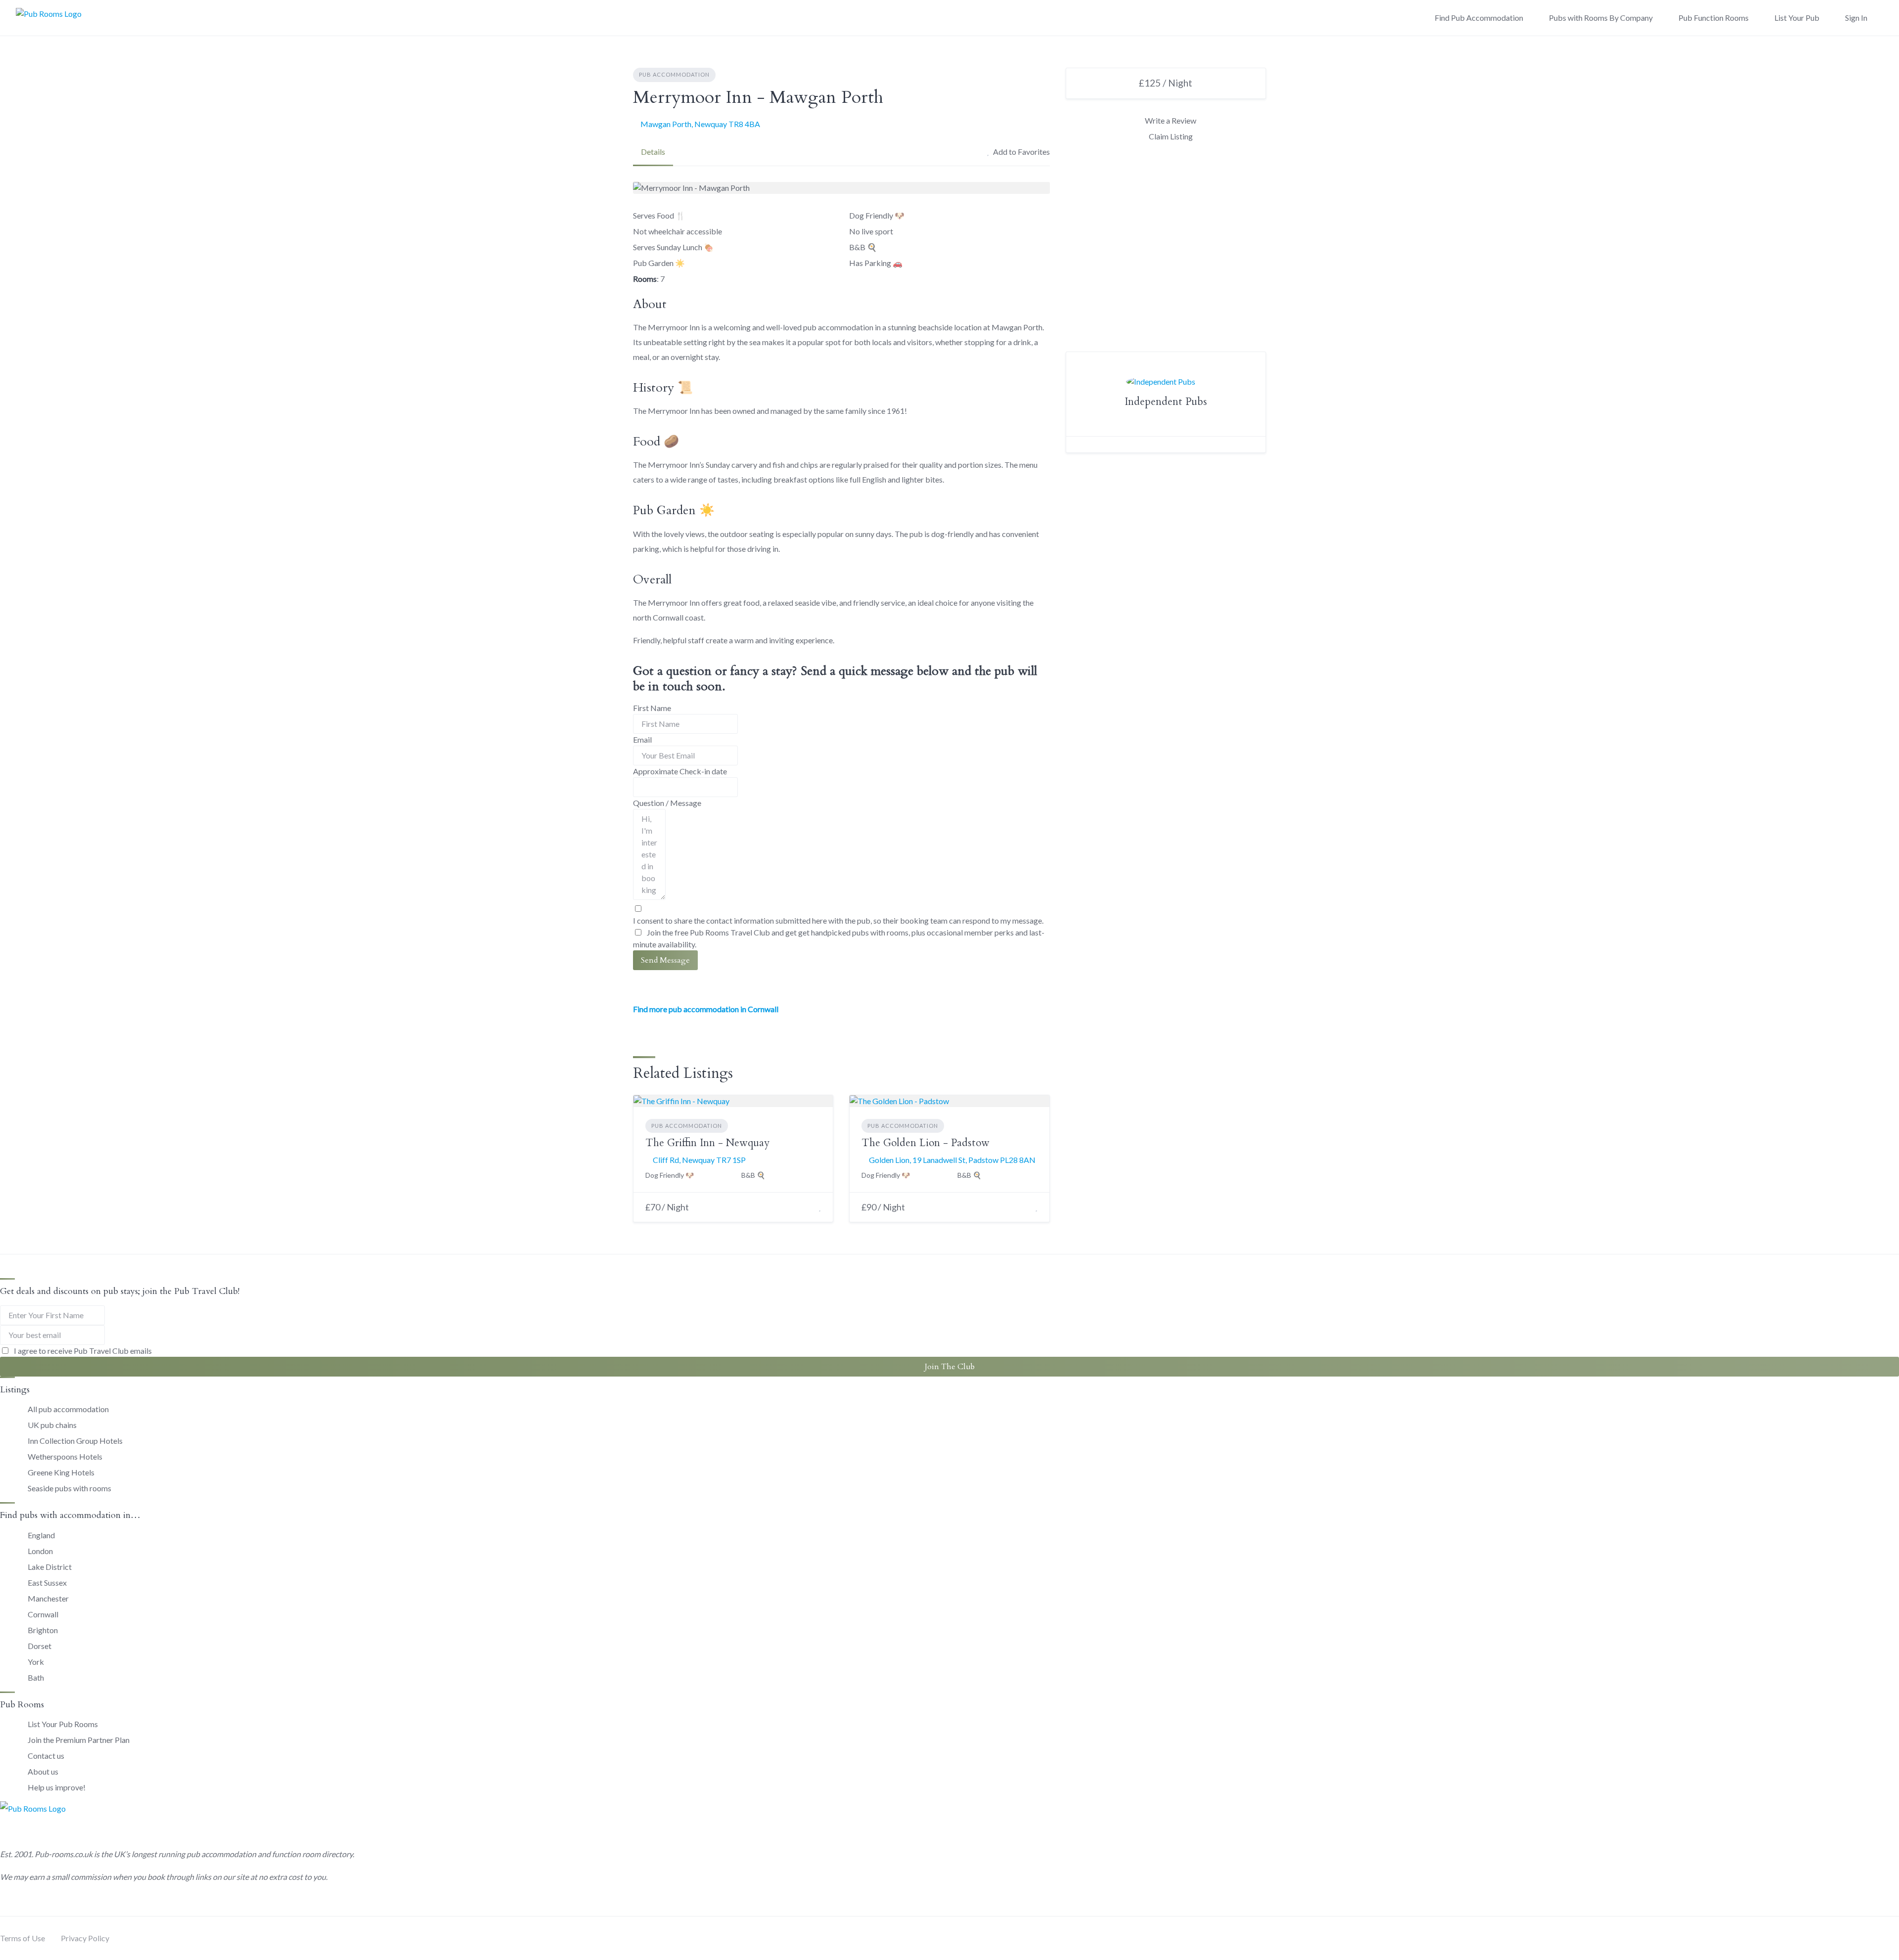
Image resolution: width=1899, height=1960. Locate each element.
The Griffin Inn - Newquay (707, 1143)
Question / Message (667, 803)
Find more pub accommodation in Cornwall (706, 1009)
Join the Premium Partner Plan (79, 1740)
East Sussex (47, 1582)
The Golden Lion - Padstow (926, 1143)
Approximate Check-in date (680, 771)
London (40, 1551)
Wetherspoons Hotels (65, 1456)
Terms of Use (23, 1938)
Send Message (665, 960)
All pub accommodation (68, 1409)
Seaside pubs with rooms (69, 1488)
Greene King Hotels (61, 1472)
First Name (652, 708)
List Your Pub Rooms (63, 1724)
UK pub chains (52, 1425)
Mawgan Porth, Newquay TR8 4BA (700, 124)
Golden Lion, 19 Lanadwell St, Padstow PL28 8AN (952, 1160)
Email (642, 739)
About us (43, 1771)
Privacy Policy (85, 1938)
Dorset (40, 1646)
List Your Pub (1797, 18)
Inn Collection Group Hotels (75, 1441)
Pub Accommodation (674, 74)
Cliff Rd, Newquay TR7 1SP (699, 1160)
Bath (36, 1677)
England (41, 1535)
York (36, 1662)
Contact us (46, 1756)
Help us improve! (57, 1787)
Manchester (48, 1598)
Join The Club (950, 1367)
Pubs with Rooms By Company (1601, 18)
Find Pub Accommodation (1479, 18)
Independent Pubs (1166, 402)
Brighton (43, 1630)
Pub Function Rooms (1714, 18)
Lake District (50, 1567)
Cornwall (43, 1614)
